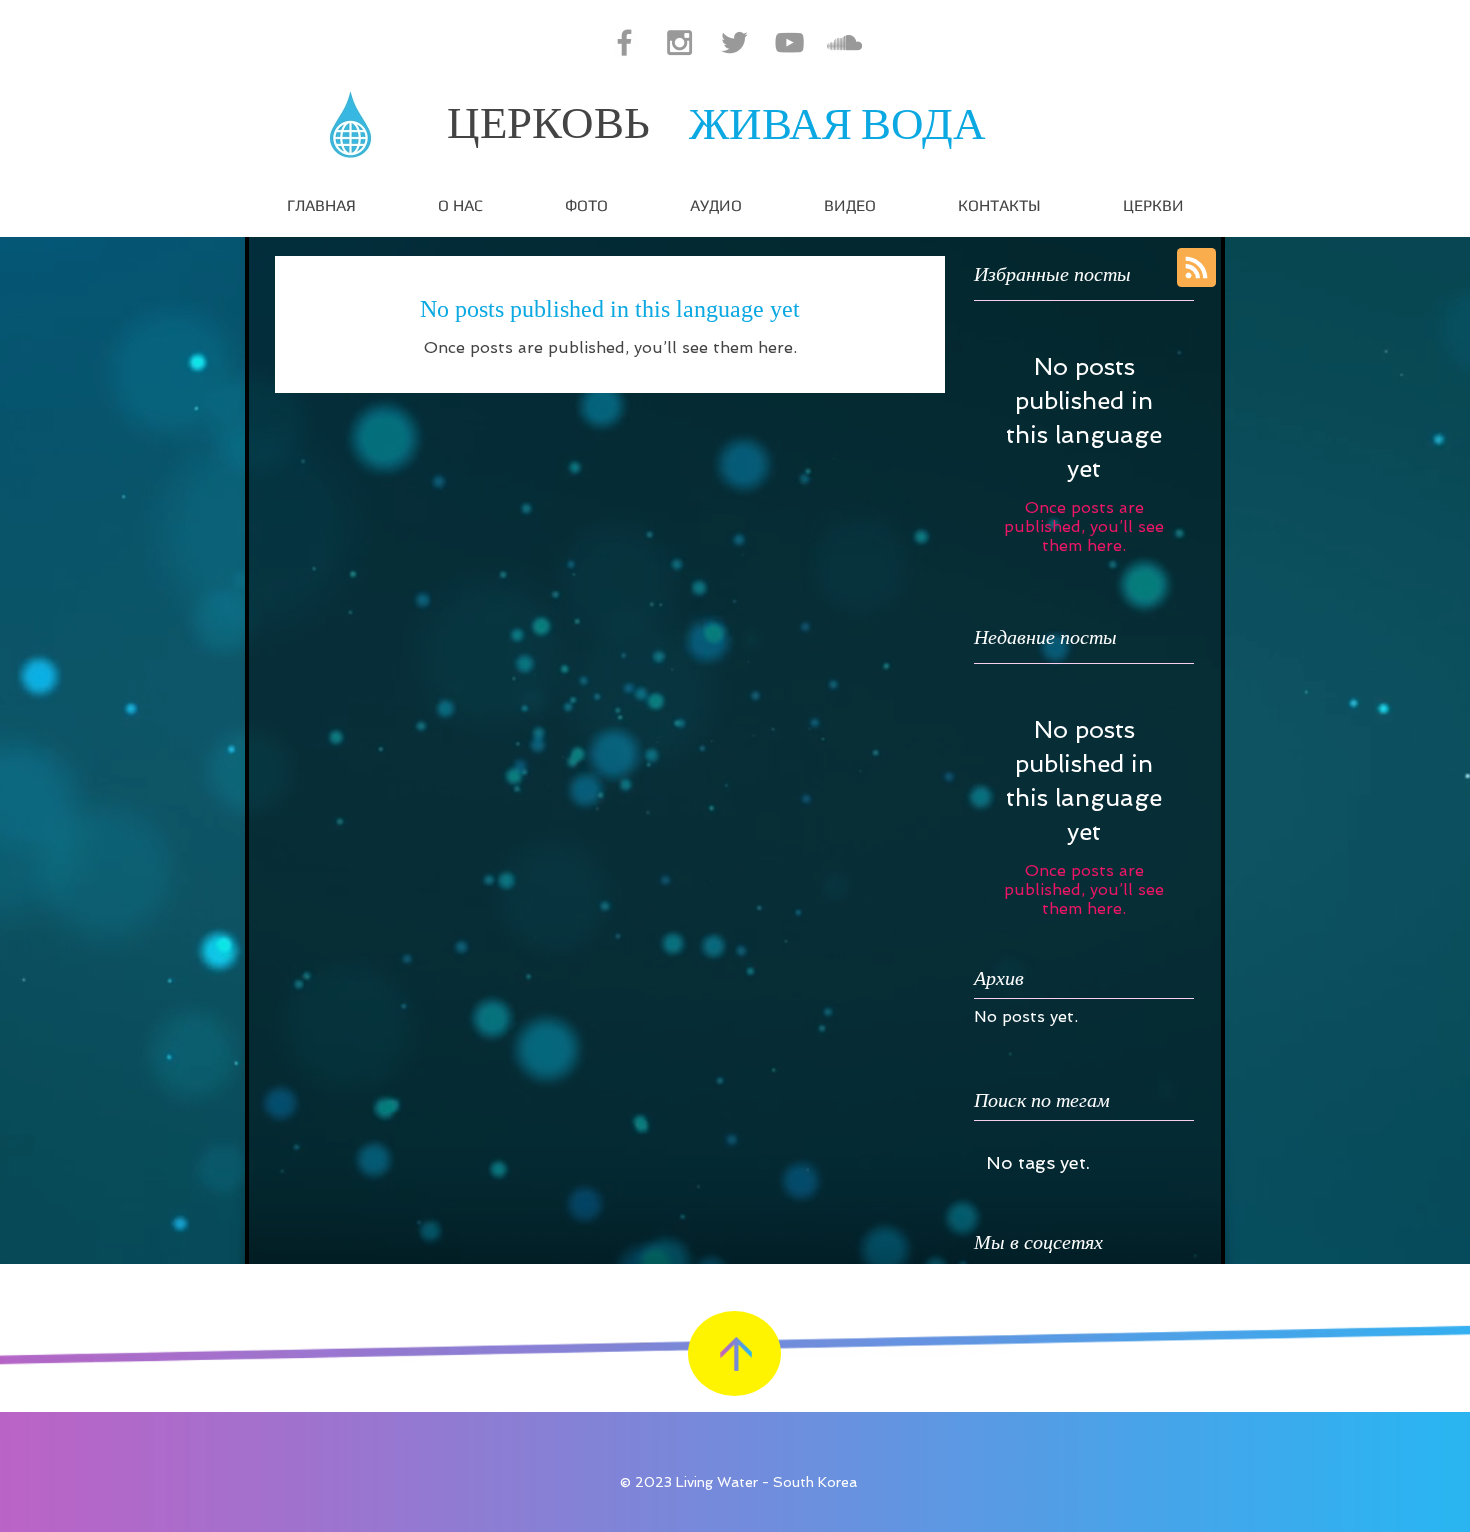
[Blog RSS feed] (1196, 268)
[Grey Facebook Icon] (624, 42)
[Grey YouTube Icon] (789, 42)
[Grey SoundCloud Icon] (844, 42)
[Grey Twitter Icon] (734, 42)
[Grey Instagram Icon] (679, 42)
